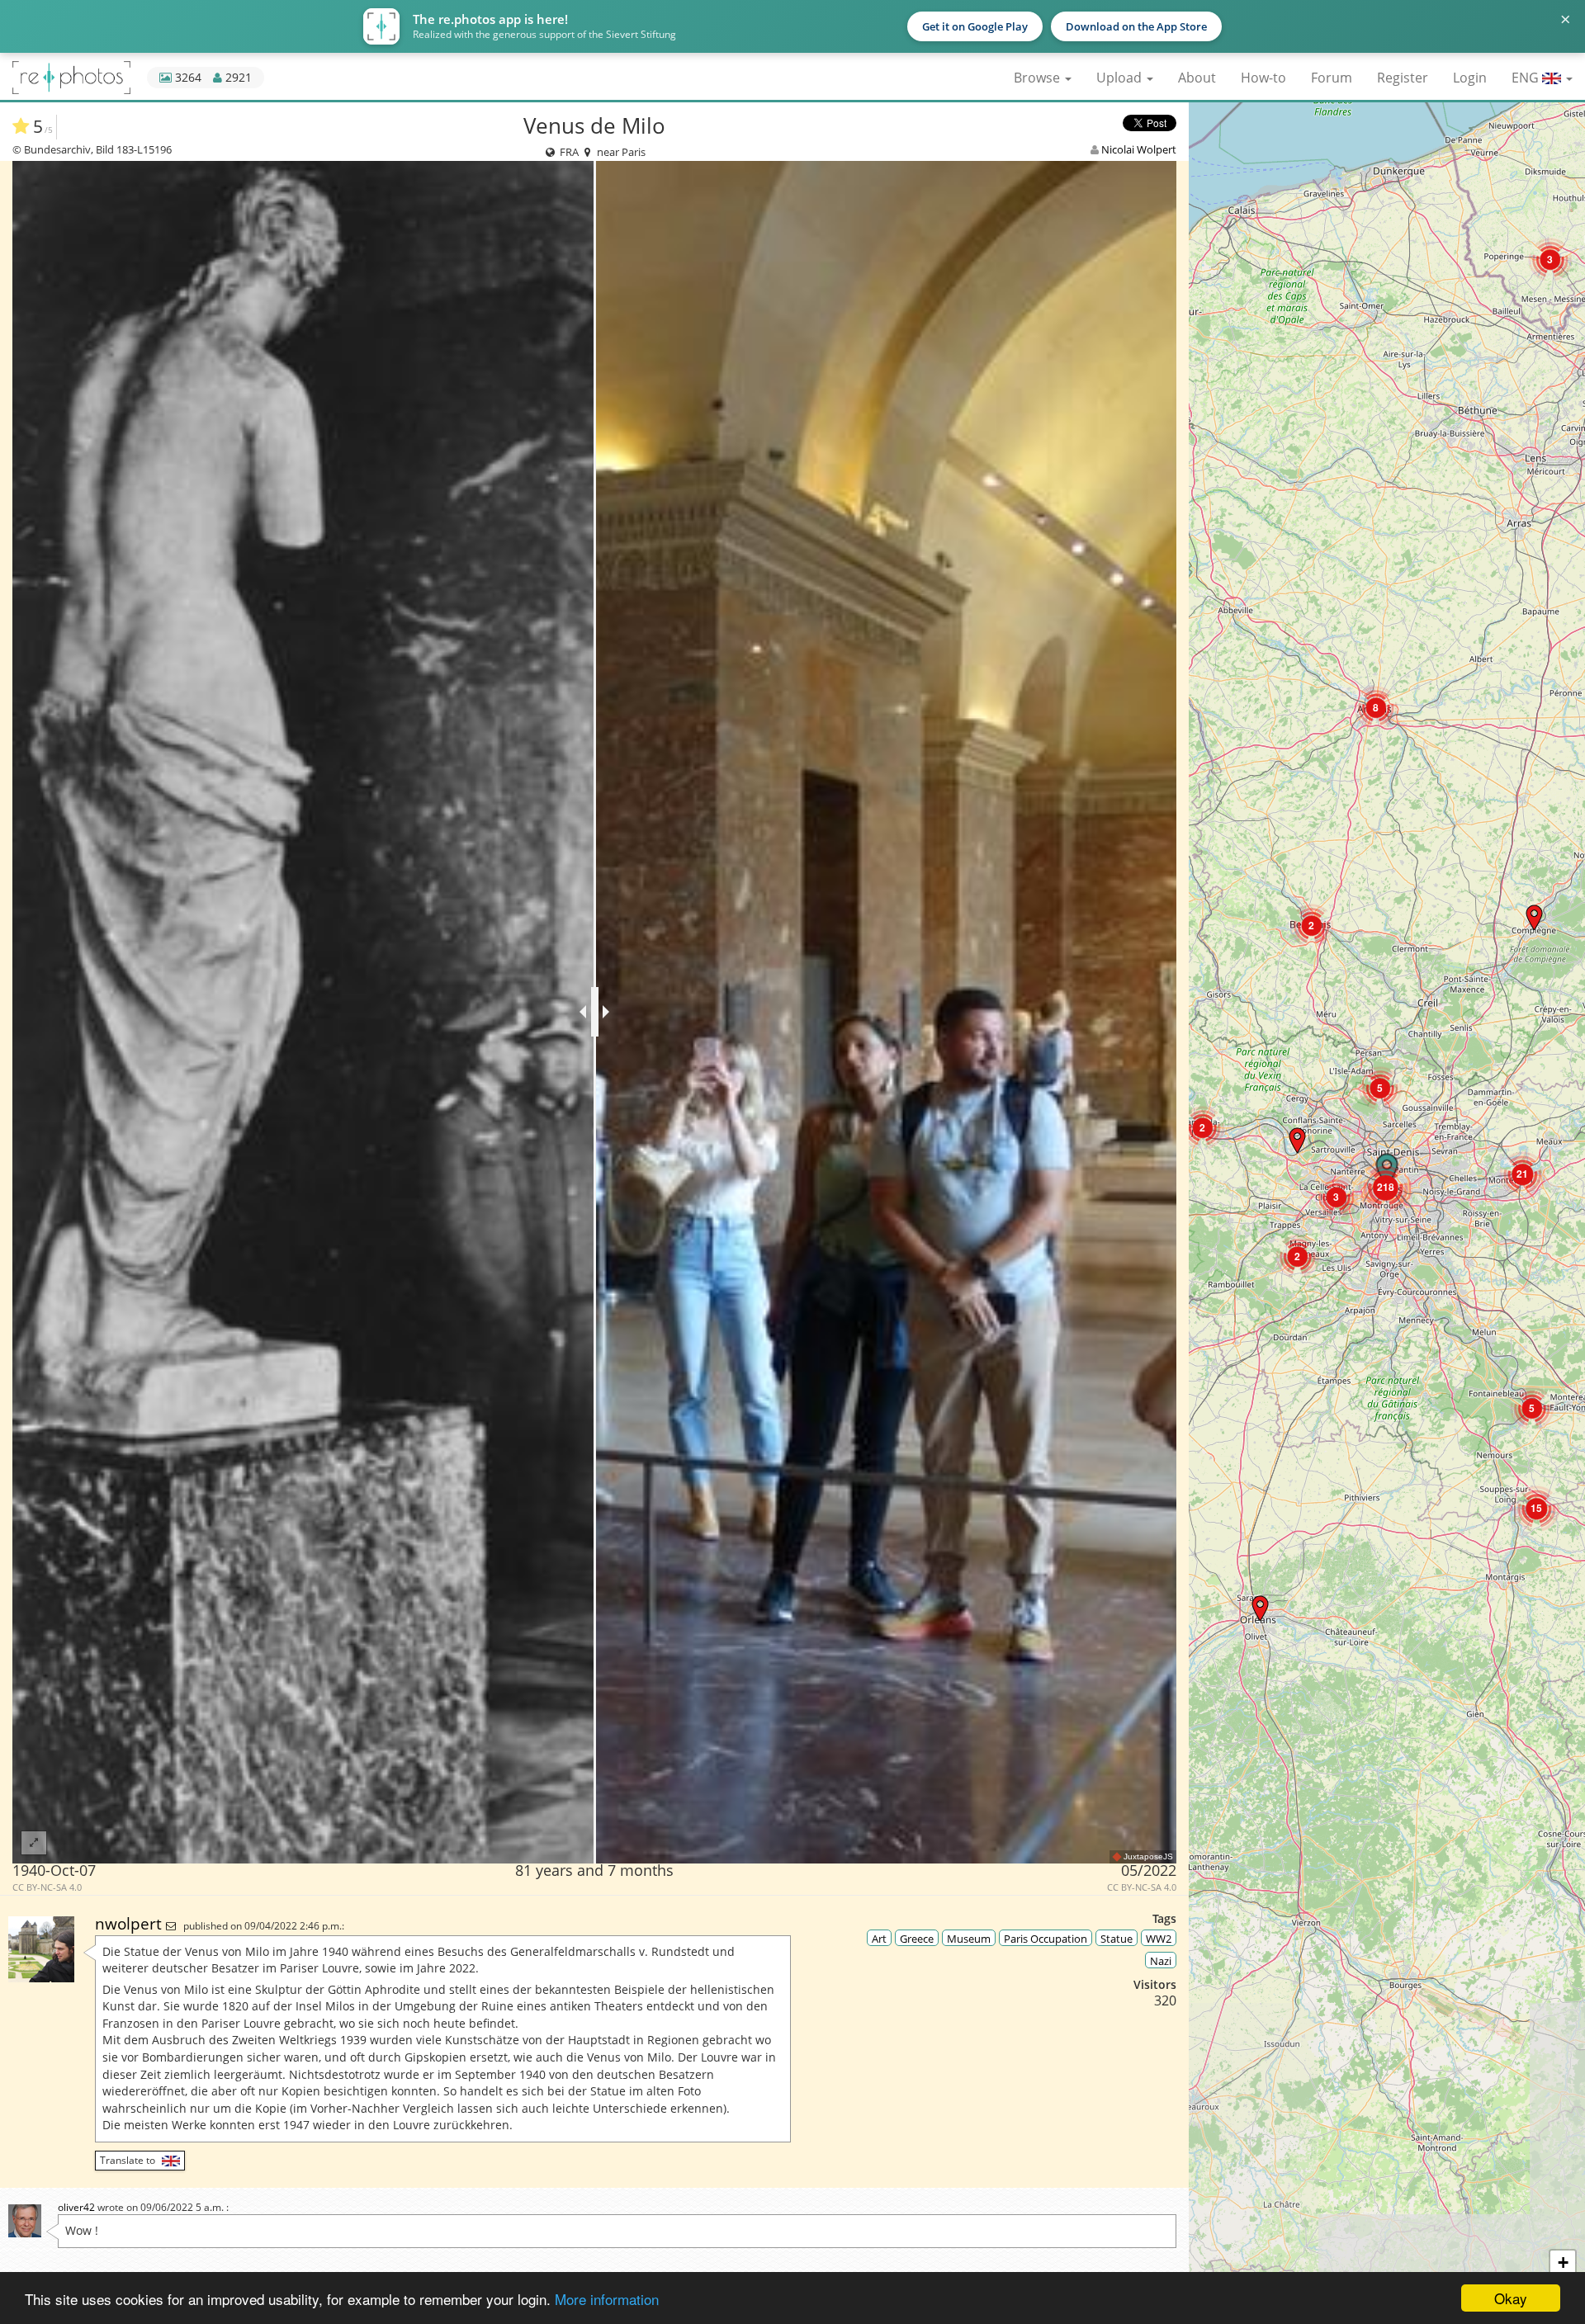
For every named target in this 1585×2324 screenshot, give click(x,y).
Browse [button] (1039, 78)
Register (1403, 78)
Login (1470, 78)
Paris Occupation (1046, 1939)
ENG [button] (1527, 78)
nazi (1161, 1961)
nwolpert (130, 1923)
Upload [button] (1121, 78)
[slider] (595, 1012)
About (1197, 78)
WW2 (1159, 1939)
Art (879, 1939)
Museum (969, 1939)
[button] (1550, 260)
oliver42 (76, 2207)
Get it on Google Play (975, 26)
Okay (1511, 2298)
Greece (917, 1939)
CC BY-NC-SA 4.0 (47, 1887)
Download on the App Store (1136, 26)
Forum (1332, 78)
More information (607, 2299)
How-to (1263, 78)
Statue (1117, 1939)
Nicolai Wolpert (1139, 149)
